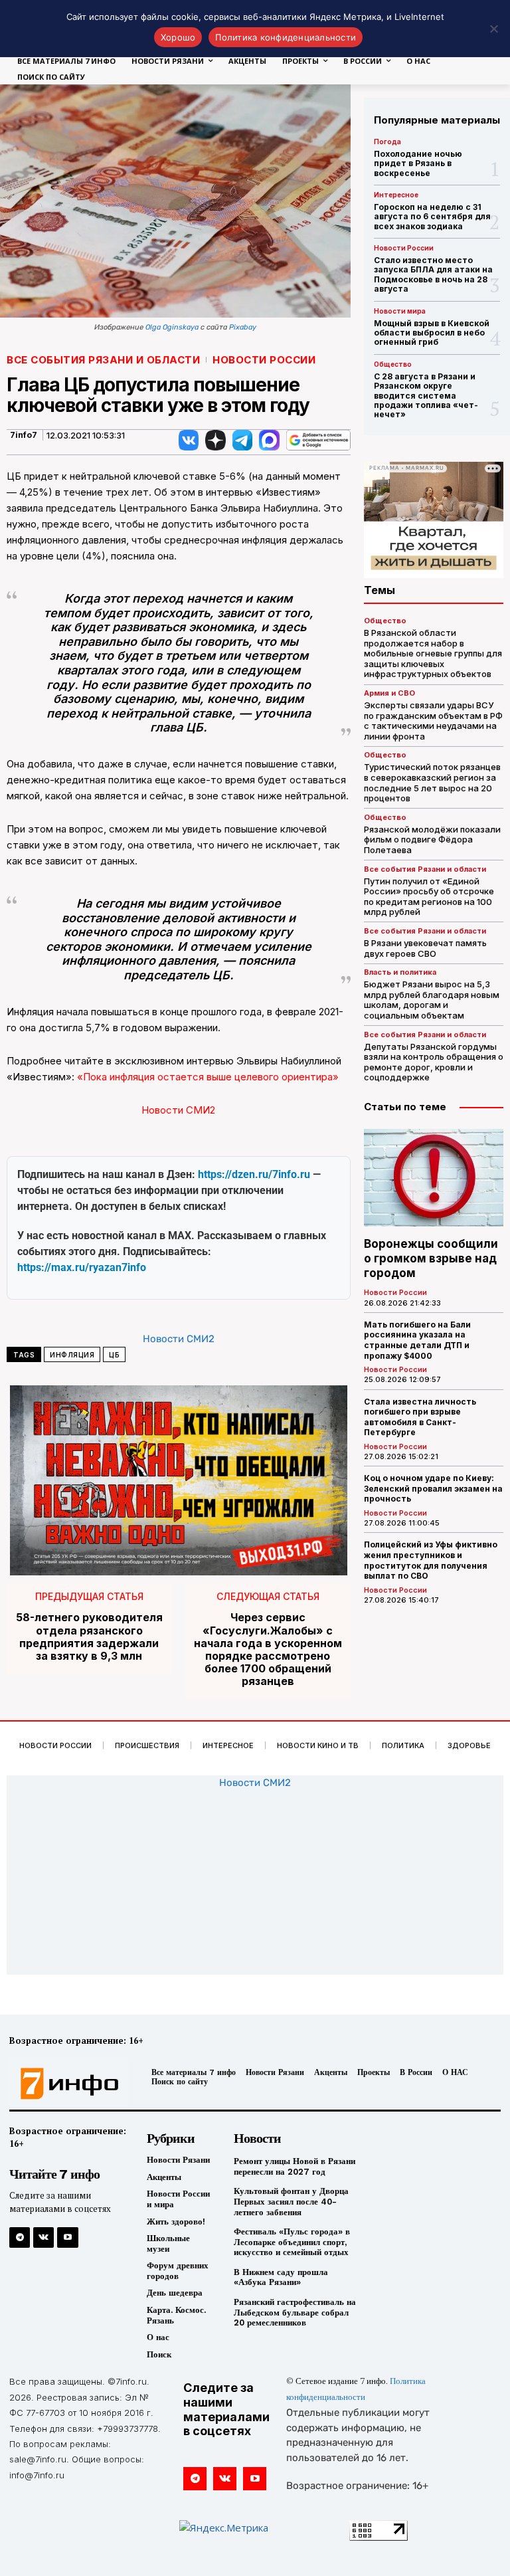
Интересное (396, 195)
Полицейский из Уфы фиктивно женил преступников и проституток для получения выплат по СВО (431, 1560)
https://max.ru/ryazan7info (82, 1267)
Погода (387, 142)
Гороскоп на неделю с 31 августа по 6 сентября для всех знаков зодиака (432, 217)
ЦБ (114, 1355)
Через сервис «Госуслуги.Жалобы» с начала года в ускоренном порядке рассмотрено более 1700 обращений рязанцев (268, 1649)
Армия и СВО (389, 693)
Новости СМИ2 (178, 1110)
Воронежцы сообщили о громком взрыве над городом (431, 1258)
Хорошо (178, 37)
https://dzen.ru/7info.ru (254, 1174)
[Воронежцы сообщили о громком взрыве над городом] (434, 1178)
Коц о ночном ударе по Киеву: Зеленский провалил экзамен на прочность (433, 1488)
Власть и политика (400, 972)
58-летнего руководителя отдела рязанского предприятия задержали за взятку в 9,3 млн (89, 1637)
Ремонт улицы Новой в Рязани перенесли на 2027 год (295, 2166)
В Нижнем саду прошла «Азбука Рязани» (281, 2277)
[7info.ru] (66, 2084)
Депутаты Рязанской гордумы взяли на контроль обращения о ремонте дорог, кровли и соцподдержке (434, 1062)
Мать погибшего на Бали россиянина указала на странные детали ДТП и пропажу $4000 (417, 1340)
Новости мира (400, 311)
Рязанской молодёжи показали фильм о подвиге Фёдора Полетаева (432, 840)
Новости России (264, 360)
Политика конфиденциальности (286, 37)
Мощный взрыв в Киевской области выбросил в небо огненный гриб (432, 333)
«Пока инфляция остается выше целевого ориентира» (208, 1077)
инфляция (72, 1355)
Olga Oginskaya (172, 327)
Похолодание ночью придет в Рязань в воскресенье (418, 163)
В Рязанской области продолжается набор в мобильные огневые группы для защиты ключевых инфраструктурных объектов (433, 653)
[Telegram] (20, 2237)
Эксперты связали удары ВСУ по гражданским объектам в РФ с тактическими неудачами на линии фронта (433, 721)
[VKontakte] (43, 2237)
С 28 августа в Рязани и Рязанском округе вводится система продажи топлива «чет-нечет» (426, 396)
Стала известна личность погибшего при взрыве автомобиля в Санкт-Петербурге (420, 1417)
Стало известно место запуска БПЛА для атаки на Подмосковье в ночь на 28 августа (433, 274)
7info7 (24, 435)
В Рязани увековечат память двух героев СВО (425, 948)
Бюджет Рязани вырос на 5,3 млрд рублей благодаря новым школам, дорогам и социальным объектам (432, 1000)
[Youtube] (67, 2237)
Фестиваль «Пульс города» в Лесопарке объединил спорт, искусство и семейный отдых (292, 2242)
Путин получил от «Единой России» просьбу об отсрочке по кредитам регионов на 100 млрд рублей (429, 897)
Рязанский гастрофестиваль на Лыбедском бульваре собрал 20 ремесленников (295, 2312)
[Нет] (493, 29)
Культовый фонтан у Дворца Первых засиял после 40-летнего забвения (291, 2201)
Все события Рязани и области (103, 360)
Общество (393, 364)
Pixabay (243, 327)
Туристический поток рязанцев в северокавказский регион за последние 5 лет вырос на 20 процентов (432, 782)
